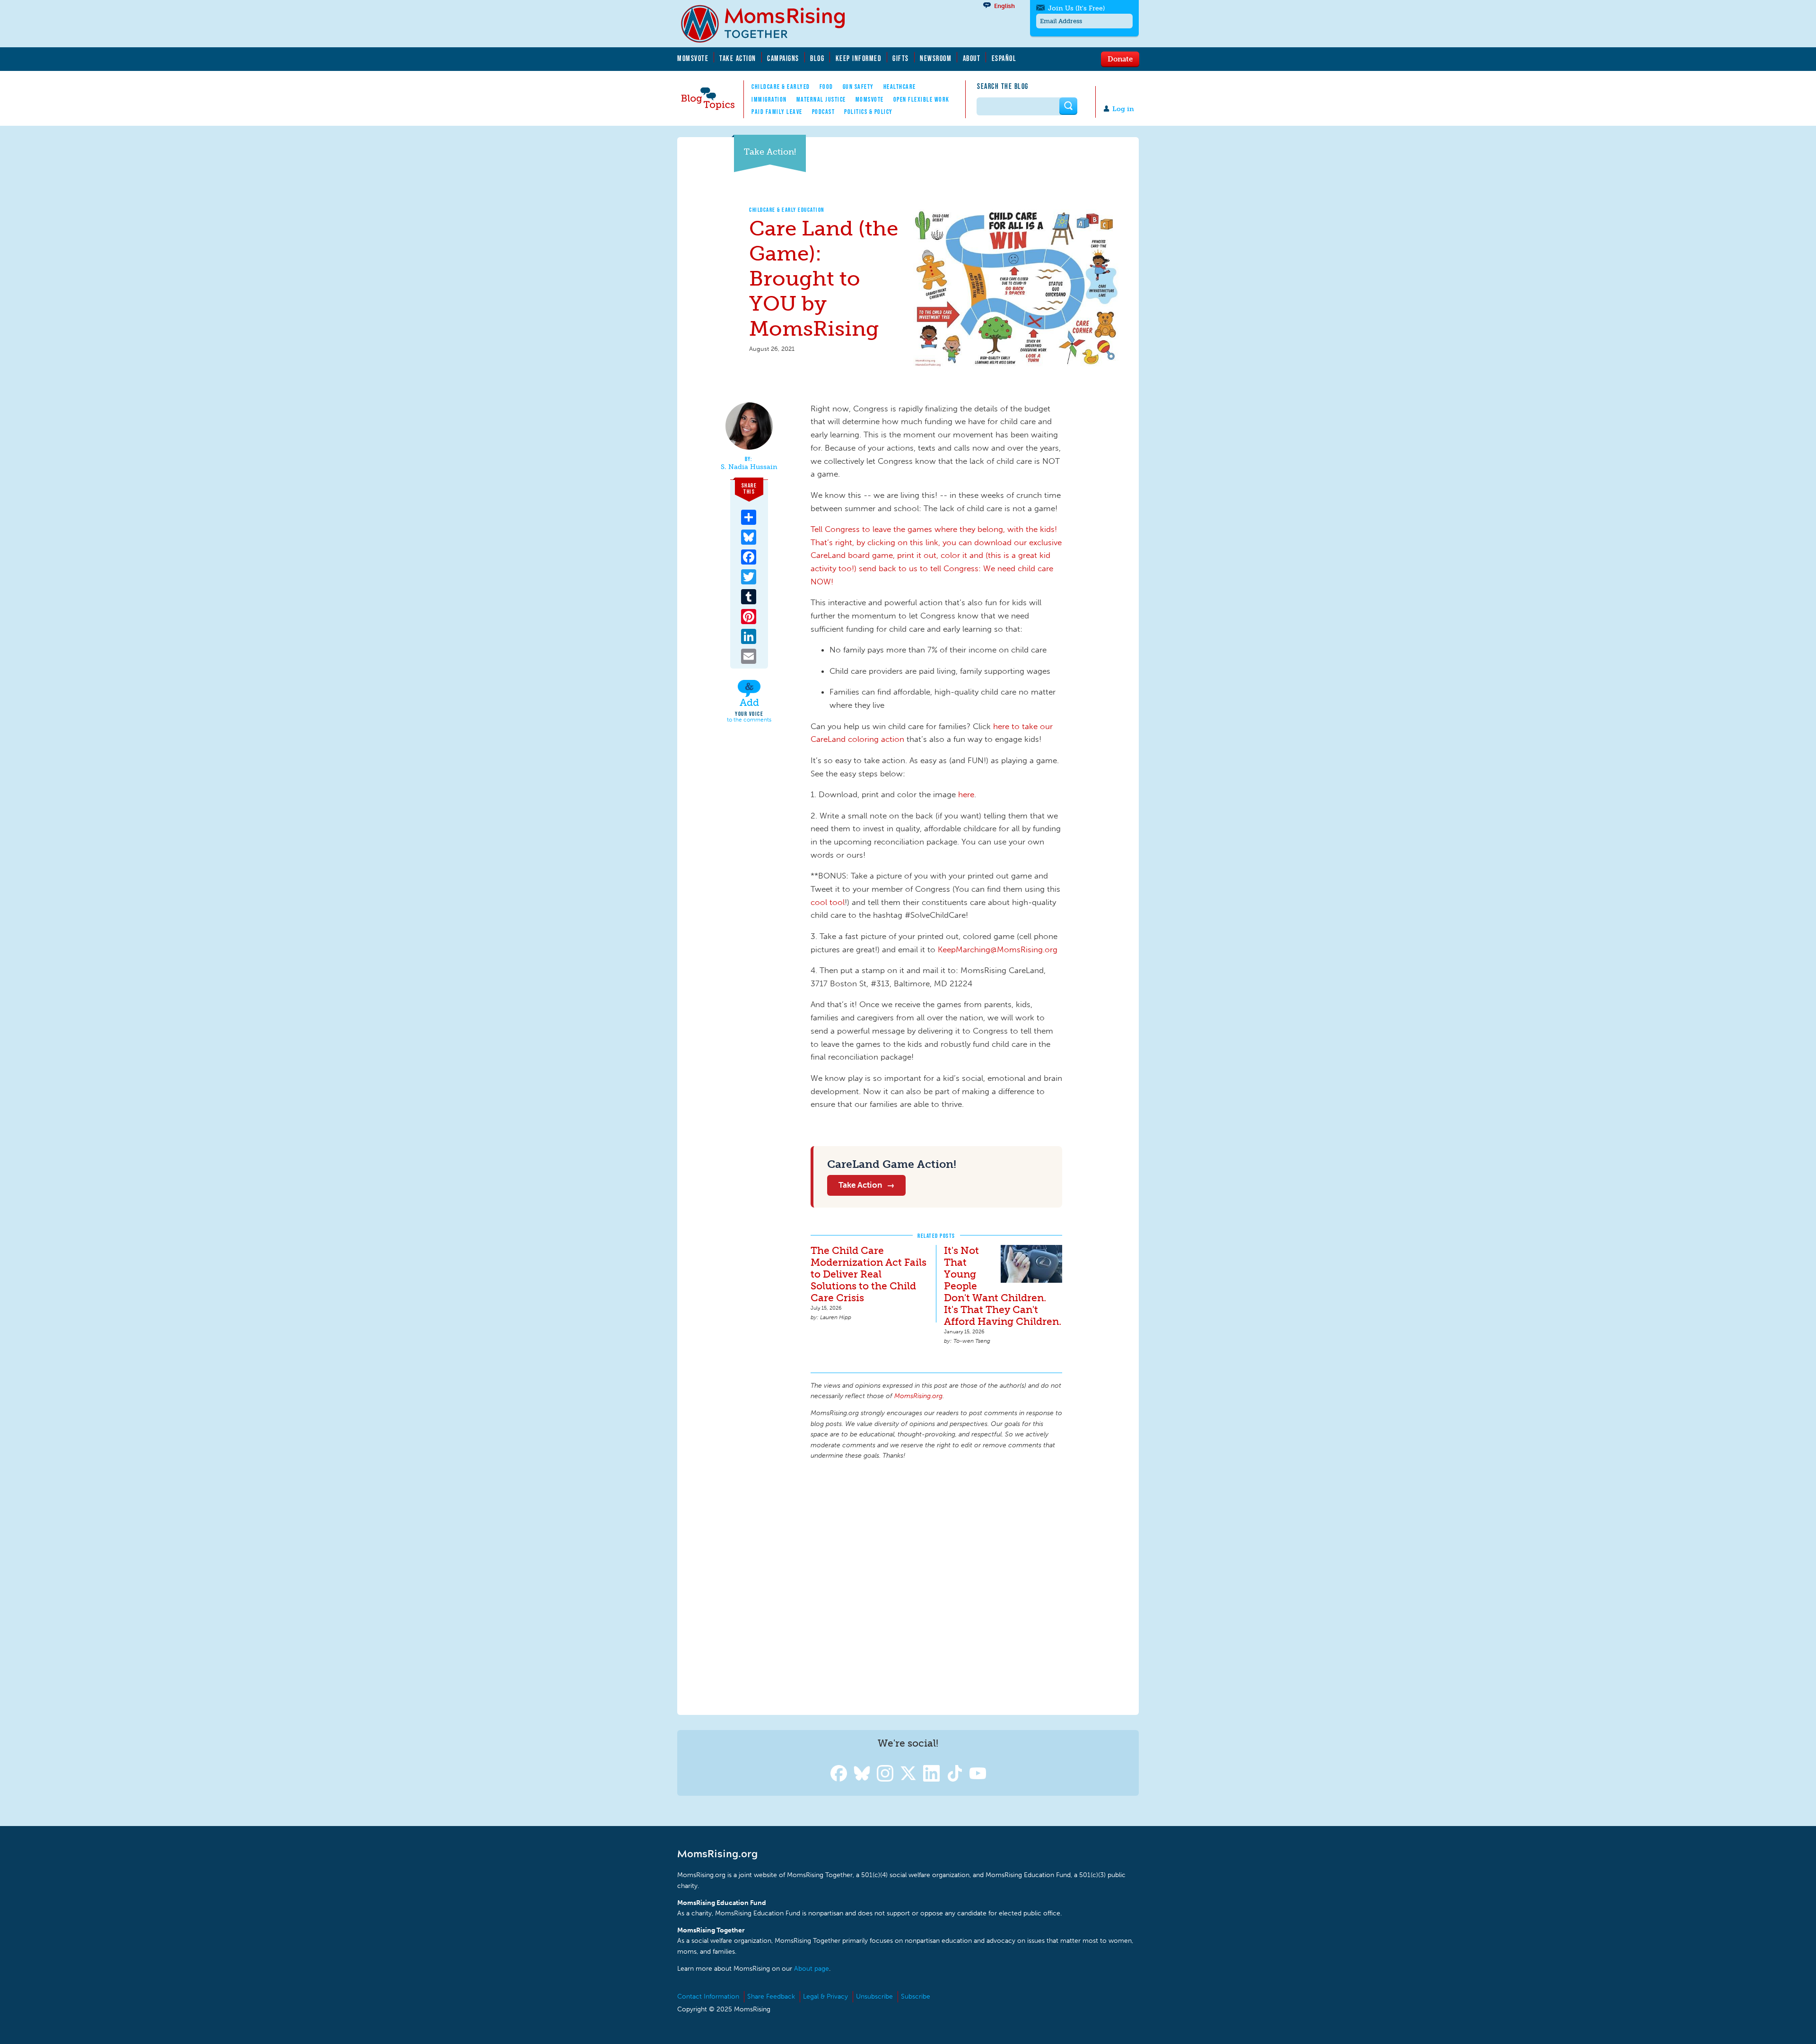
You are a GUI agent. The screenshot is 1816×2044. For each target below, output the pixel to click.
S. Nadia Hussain (749, 467)
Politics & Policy (869, 112)
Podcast (824, 112)
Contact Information (708, 1996)
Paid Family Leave (777, 112)
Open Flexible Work (921, 99)
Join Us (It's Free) (1076, 8)
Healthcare (900, 87)
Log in (1123, 109)
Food (826, 87)
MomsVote (693, 58)
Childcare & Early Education (787, 210)
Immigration (769, 99)
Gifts (901, 58)
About (972, 58)
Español (1004, 58)
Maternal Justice (821, 99)
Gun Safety (858, 87)
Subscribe (916, 1996)
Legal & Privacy (825, 1996)
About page (812, 1969)
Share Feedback (771, 1996)
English (1004, 6)
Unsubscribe (874, 1996)
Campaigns (783, 58)
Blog (817, 58)
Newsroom (936, 58)
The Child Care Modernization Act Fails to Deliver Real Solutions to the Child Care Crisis (869, 1274)
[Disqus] (936, 1586)
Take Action (738, 58)
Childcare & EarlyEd (781, 87)
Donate (1120, 59)
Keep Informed (859, 58)
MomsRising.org (769, 24)
